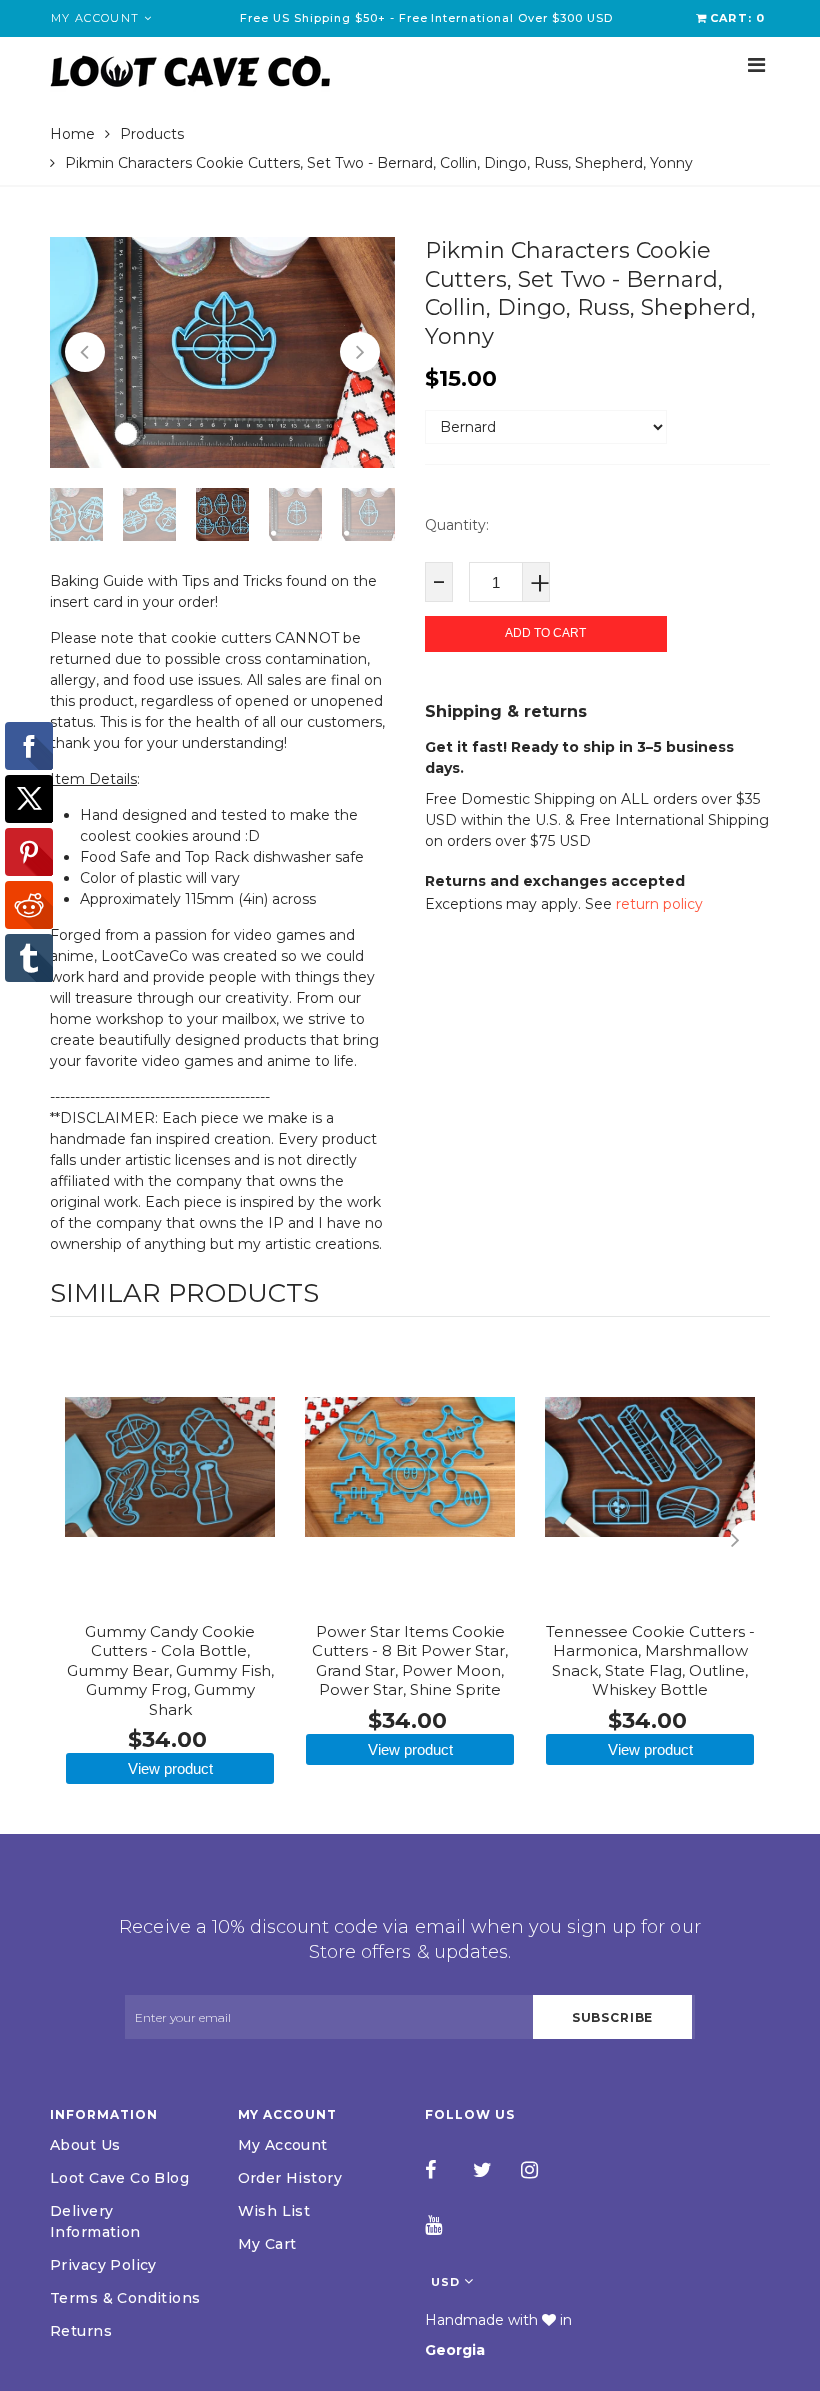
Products (152, 134)
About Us (85, 2145)
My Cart (267, 2244)
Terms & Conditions (125, 2298)
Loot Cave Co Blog (119, 2178)
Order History (290, 2178)
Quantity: (457, 525)
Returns (81, 2331)
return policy (659, 904)
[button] (85, 352)
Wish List (274, 2211)
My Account (283, 2145)
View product (170, 1768)
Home (72, 134)
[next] (750, 1540)
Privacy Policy (103, 2265)
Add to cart (545, 633)
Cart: (737, 18)
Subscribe (613, 2017)
